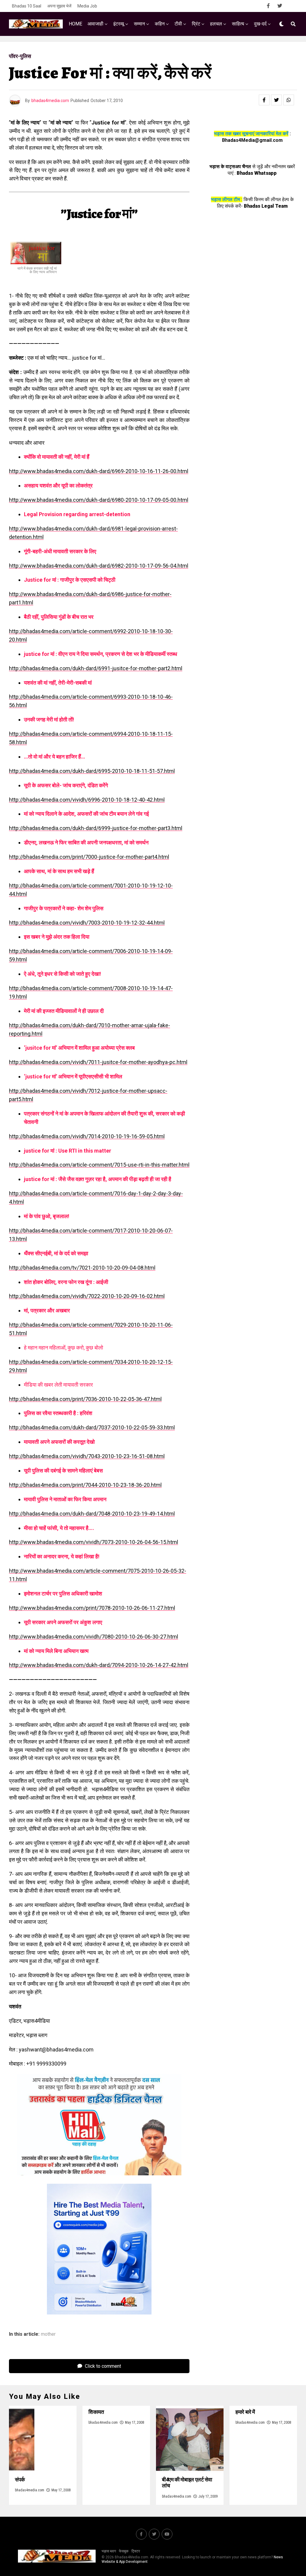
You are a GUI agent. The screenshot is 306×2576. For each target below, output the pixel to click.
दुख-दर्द (260, 24)
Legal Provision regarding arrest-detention (77, 514)
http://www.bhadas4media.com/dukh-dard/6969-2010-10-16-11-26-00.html (99, 471)
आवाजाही (95, 24)
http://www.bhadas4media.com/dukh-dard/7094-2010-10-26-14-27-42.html (99, 1665)
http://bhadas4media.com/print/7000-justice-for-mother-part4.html (89, 857)
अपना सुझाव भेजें (59, 6)
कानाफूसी (152, 49)
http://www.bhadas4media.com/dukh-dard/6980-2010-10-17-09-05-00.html (99, 500)
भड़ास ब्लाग (109, 2551)
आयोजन (127, 49)
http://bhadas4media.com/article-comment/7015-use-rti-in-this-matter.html (99, 1165)
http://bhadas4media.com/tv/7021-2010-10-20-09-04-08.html (82, 1268)
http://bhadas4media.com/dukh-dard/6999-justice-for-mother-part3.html (96, 828)
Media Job (87, 6)
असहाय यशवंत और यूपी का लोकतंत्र (58, 485)
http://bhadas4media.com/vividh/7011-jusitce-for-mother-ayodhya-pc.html (98, 1062)
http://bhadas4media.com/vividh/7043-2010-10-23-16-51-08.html (87, 1456)
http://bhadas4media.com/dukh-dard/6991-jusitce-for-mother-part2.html (96, 668)
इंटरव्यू (119, 24)
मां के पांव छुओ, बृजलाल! (47, 1216)
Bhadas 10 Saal (27, 6)
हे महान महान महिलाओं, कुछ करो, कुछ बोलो (64, 1348)
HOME (75, 24)
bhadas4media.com (50, 101)
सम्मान (139, 24)
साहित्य (238, 24)
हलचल (216, 24)
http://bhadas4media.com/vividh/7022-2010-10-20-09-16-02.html (87, 1296)
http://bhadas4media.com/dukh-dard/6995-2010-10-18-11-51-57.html (92, 771)
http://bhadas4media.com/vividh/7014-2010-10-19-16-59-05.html (87, 1136)
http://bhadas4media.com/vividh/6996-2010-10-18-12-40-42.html (87, 800)
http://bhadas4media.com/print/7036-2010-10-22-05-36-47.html (85, 1399)
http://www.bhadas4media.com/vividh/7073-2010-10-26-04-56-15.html (94, 1542)
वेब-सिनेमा (179, 49)
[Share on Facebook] (264, 100)
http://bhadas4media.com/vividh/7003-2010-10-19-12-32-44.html (87, 923)
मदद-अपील (207, 49)
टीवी (178, 24)
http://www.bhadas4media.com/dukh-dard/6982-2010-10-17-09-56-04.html (99, 566)
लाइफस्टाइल (237, 49)
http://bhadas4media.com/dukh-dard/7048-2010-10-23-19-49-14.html (92, 1514)
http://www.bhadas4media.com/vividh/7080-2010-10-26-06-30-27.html (94, 1637)
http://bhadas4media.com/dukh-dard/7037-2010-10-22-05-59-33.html (92, 1427)
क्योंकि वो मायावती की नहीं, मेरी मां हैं (57, 457)
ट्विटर (136, 2551)
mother (48, 2334)
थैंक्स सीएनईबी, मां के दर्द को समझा (56, 1253)
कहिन (160, 24)
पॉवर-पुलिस (100, 49)
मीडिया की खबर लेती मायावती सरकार (58, 1385)
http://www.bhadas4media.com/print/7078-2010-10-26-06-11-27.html (92, 1608)
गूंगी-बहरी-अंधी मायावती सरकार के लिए (60, 551)
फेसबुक (124, 2551)
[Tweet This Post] (276, 100)
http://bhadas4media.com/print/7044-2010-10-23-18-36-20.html (85, 1485)
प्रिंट (196, 24)
